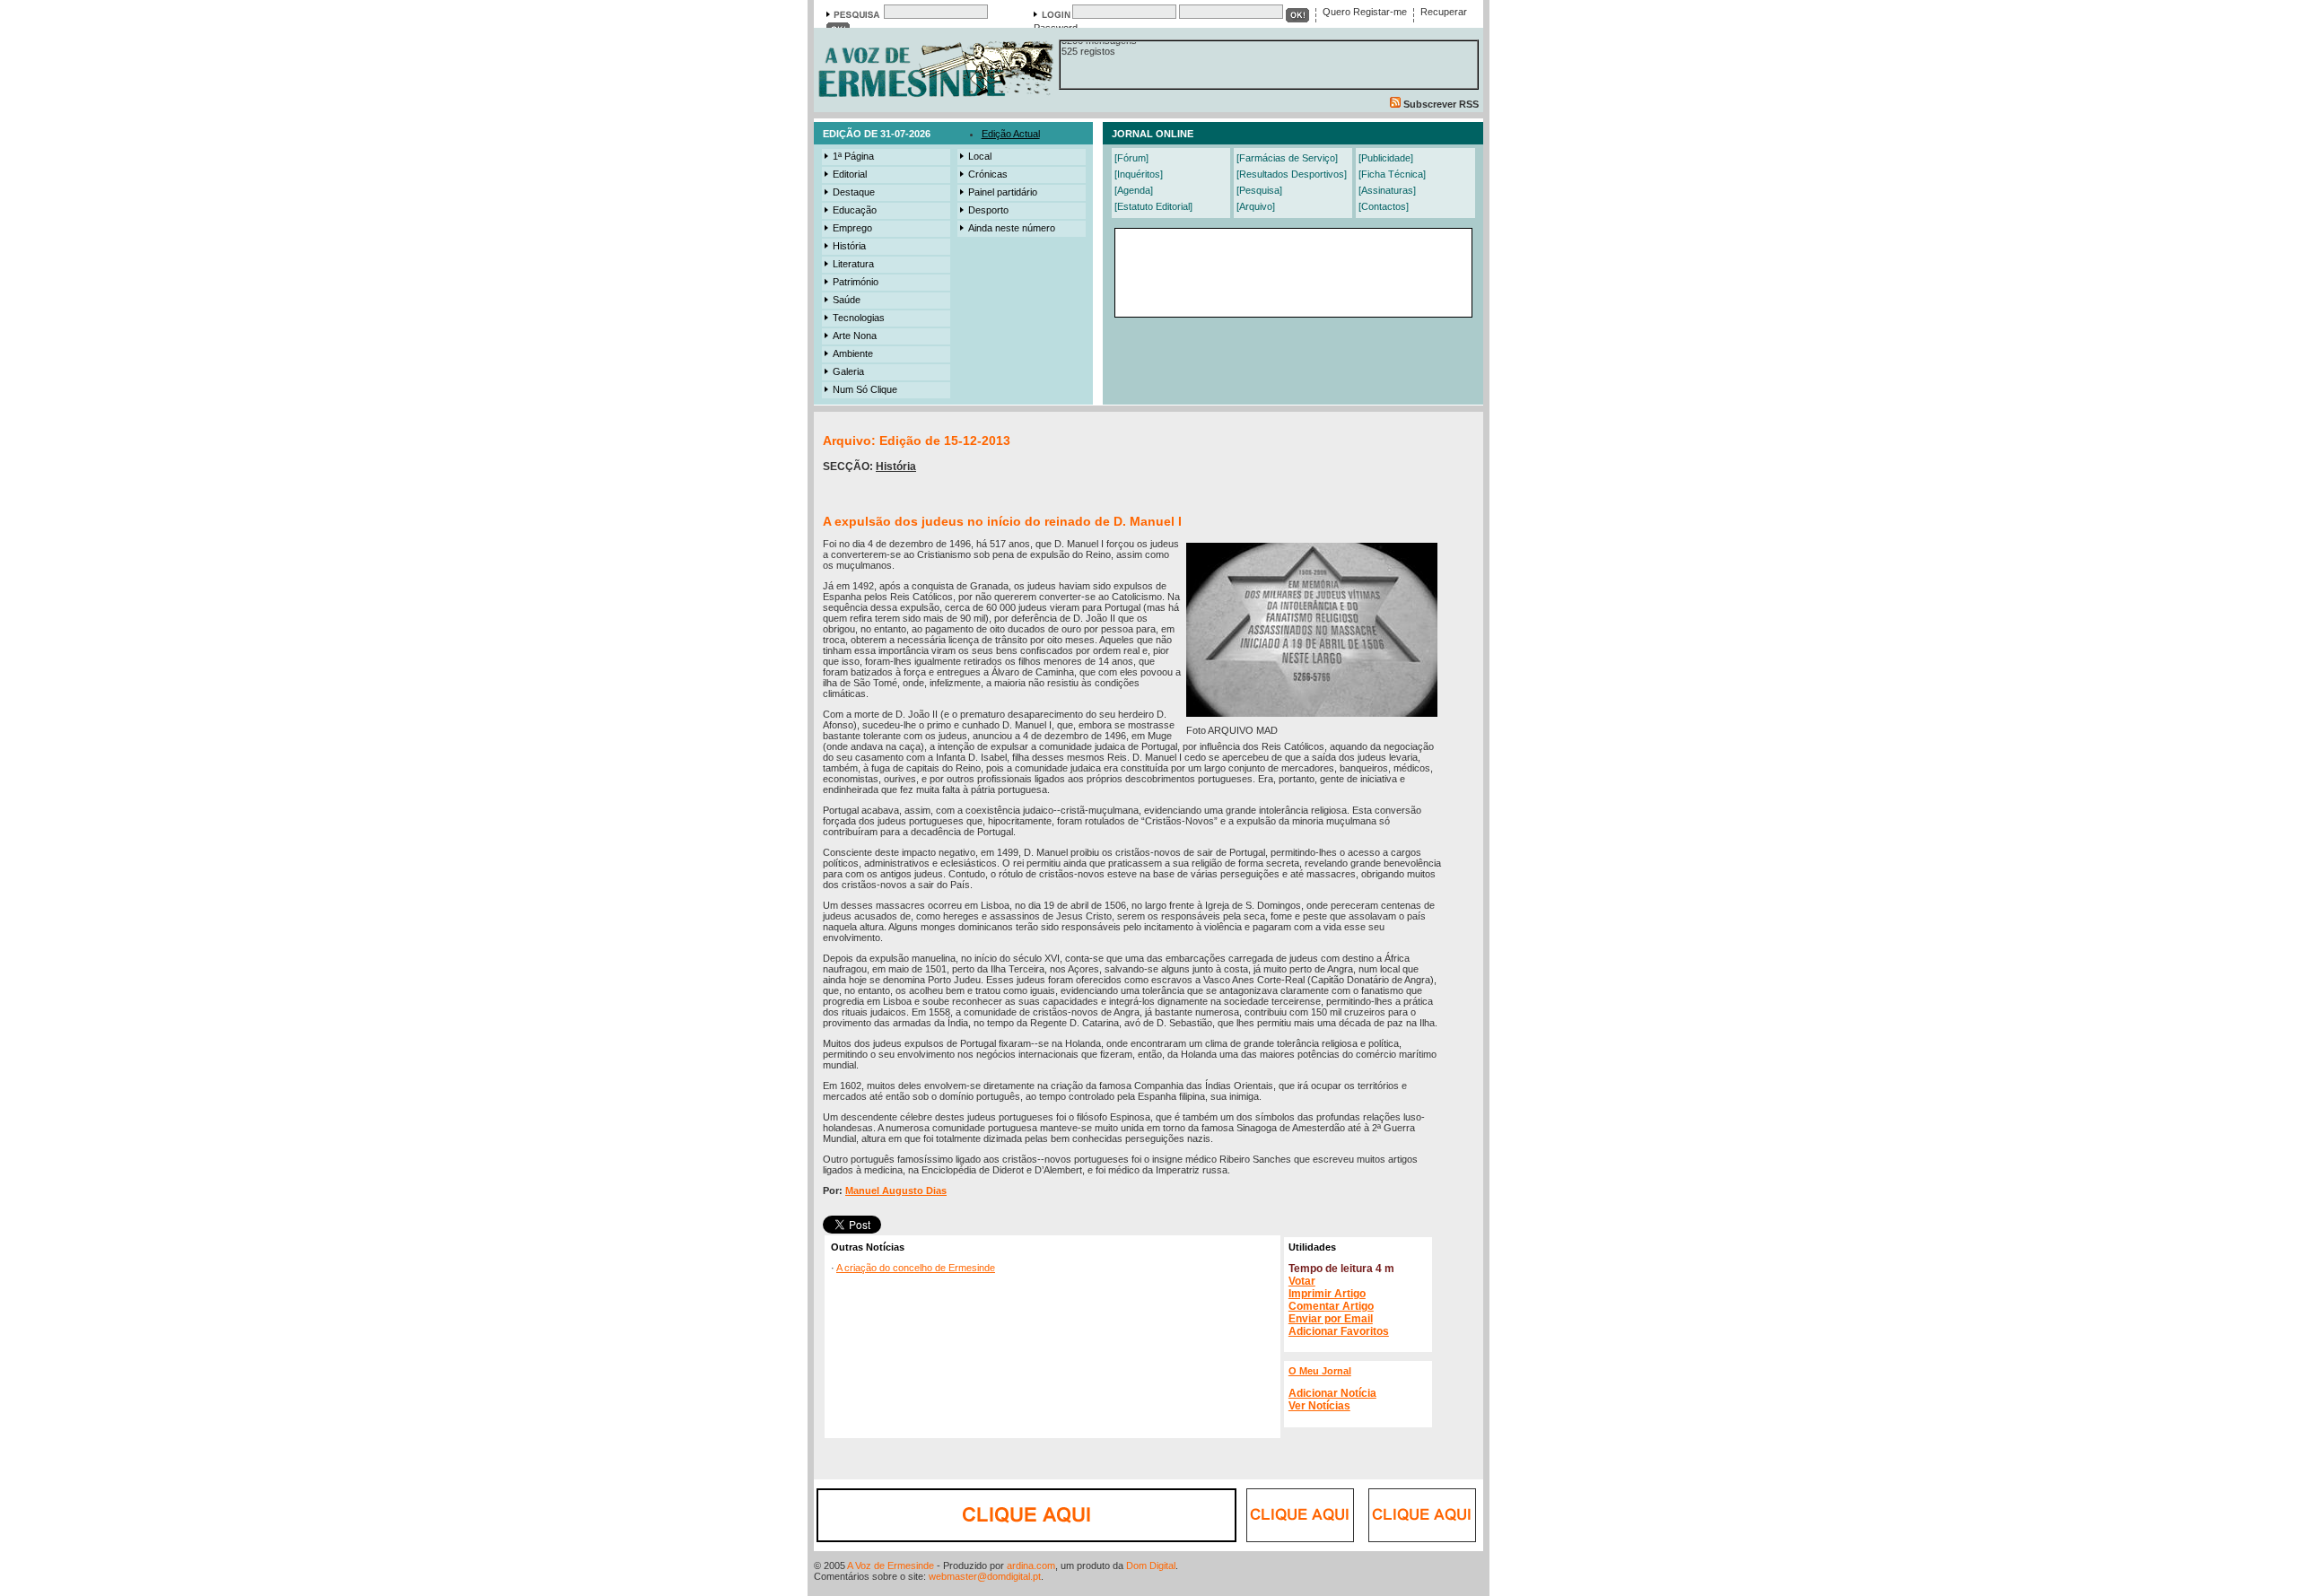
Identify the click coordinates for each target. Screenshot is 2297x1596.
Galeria (848, 371)
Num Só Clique (865, 389)
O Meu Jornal (1320, 1371)
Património (856, 282)
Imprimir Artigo (1327, 1294)
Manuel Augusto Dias (896, 1190)
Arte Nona (855, 336)
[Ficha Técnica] (1392, 174)
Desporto (988, 210)
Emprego (852, 228)
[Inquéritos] (1139, 174)
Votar (1302, 1281)
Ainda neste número (1012, 228)
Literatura (853, 264)
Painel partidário (1003, 192)
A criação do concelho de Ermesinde (916, 1268)
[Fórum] (1131, 158)
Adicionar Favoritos (1339, 1331)
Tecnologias (859, 318)
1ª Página (853, 156)
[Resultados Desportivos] (1292, 174)
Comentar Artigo (1331, 1306)
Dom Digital (1151, 1565)
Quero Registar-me (1365, 12)
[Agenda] (1134, 190)
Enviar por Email (1331, 1319)
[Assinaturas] (1387, 190)
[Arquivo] (1256, 206)
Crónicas (988, 174)
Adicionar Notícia (1332, 1393)
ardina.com (1031, 1565)
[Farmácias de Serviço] (1287, 158)
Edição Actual (1011, 134)
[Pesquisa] (1259, 190)
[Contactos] (1384, 206)
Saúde (847, 300)
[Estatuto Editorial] (1153, 206)
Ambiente (853, 353)
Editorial (850, 174)
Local (980, 156)
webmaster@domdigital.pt (985, 1576)
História (849, 246)
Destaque (854, 192)
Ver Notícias (1319, 1406)
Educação (855, 210)
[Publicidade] (1386, 158)
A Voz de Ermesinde (891, 1565)
